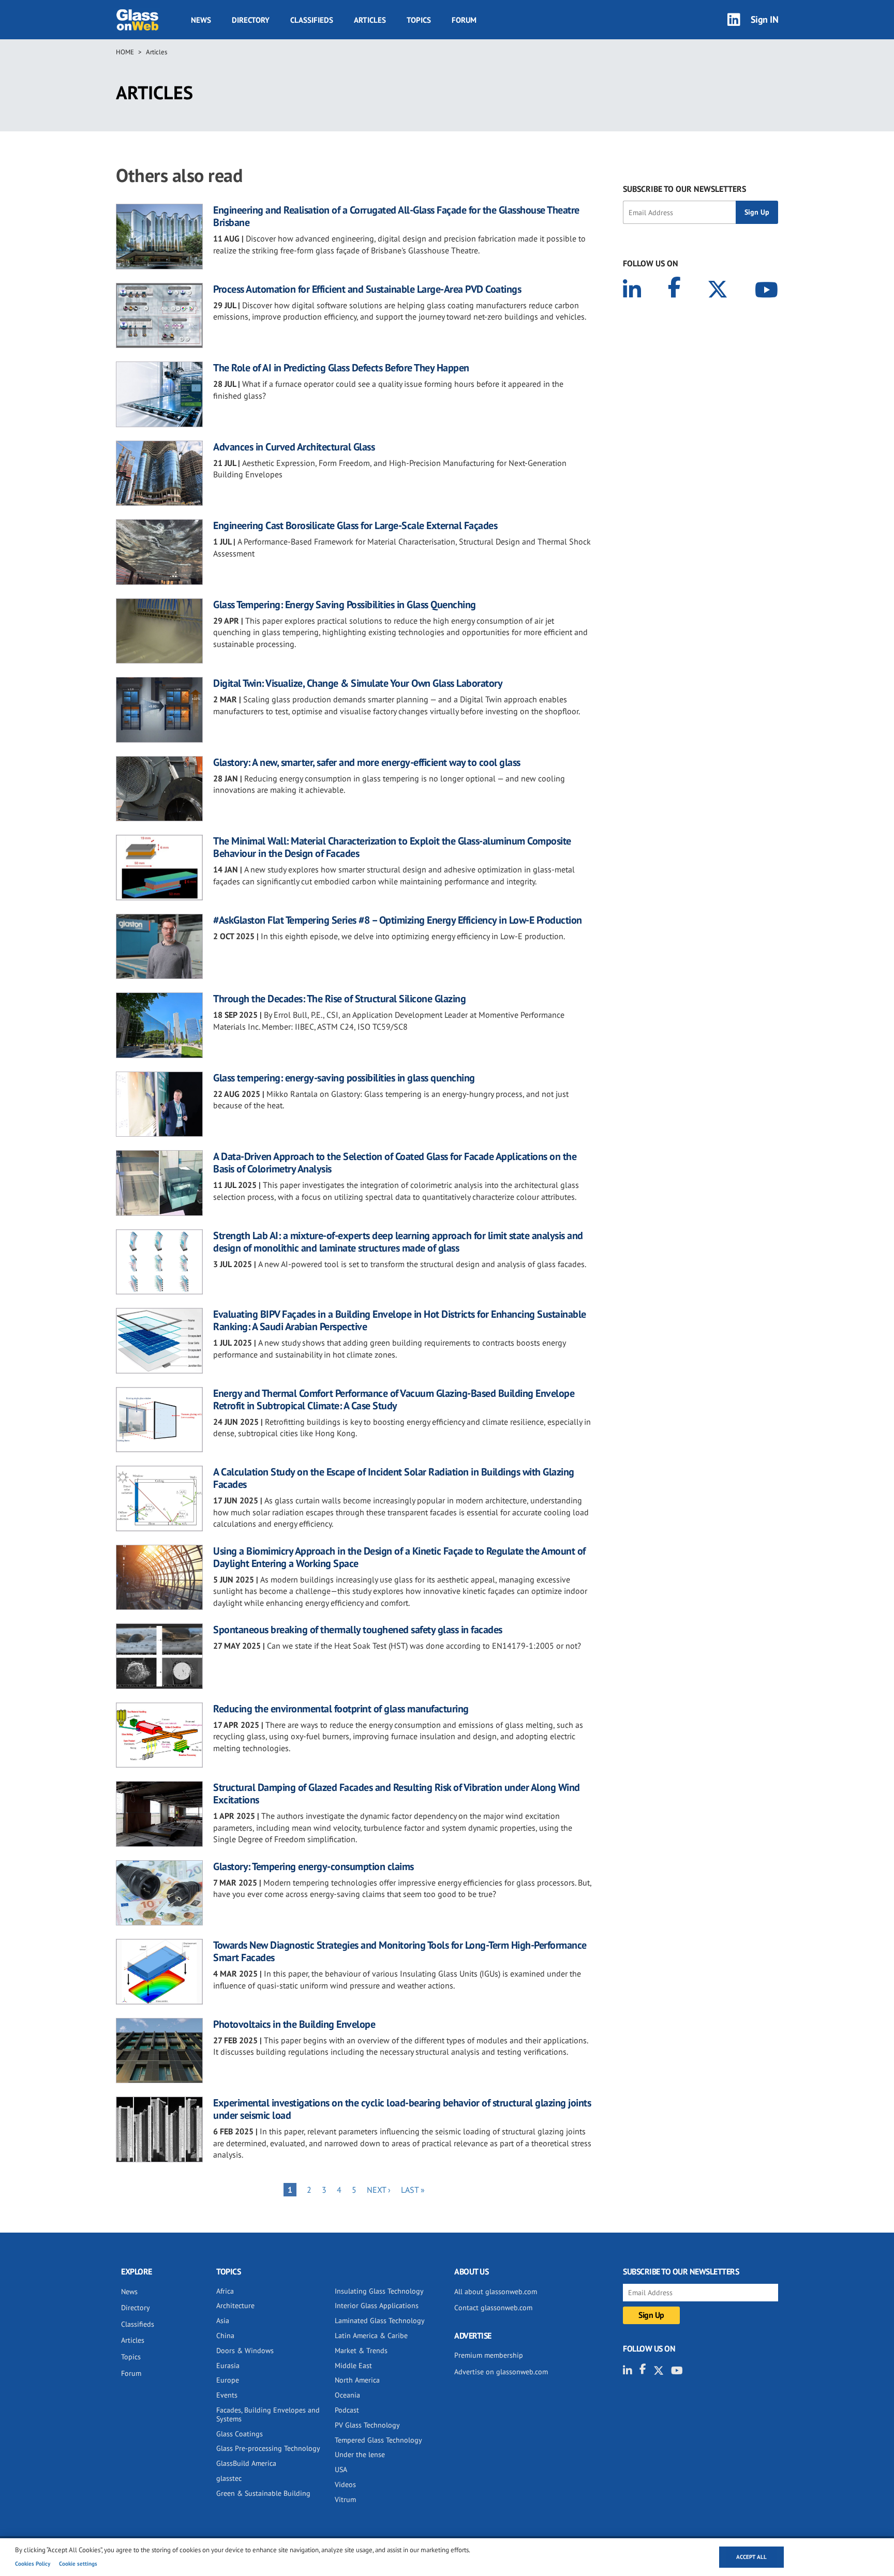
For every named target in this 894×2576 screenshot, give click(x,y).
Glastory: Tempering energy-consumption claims (314, 1866)
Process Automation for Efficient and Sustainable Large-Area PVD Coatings (367, 289)
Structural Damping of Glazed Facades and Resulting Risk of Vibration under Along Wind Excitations (397, 1794)
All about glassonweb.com (496, 2292)
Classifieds (312, 20)
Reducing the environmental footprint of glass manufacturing (341, 1709)
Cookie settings (78, 2564)
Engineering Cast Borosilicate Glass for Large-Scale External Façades (355, 525)
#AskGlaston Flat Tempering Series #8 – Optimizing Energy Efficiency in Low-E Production (398, 920)
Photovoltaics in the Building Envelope (294, 2024)
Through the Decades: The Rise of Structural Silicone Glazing (339, 999)
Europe (228, 2380)
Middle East (353, 2366)
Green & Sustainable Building (263, 2493)
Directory (251, 20)
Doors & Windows (245, 2351)
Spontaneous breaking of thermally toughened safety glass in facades (358, 1630)
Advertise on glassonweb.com (501, 2372)
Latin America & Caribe (371, 2336)
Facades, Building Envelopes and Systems (268, 2414)
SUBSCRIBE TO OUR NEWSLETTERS (684, 189)
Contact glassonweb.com (493, 2308)
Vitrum (345, 2499)
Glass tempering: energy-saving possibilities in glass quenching (344, 1078)
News (201, 20)
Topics (419, 20)
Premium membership (489, 2355)
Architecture (235, 2306)
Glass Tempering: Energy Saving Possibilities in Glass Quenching (345, 605)
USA (341, 2469)
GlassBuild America (246, 2463)
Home (125, 52)
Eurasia (228, 2366)
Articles (370, 20)
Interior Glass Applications (377, 2306)
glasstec (229, 2478)
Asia (223, 2321)
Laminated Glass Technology (380, 2321)
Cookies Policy (33, 2564)
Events (227, 2395)
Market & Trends (361, 2351)
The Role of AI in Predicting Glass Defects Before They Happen (341, 368)
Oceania (347, 2395)
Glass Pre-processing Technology (268, 2448)
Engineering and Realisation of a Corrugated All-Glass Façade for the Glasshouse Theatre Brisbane (396, 216)
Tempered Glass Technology (378, 2440)
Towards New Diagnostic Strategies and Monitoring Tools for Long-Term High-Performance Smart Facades (400, 1951)
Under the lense (360, 2454)
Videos (345, 2484)
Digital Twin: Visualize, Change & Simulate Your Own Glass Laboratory (358, 683)
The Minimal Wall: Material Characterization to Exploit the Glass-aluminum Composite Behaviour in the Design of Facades (392, 847)
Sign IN (765, 19)
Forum (464, 20)
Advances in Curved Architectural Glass (294, 447)
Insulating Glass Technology (379, 2291)
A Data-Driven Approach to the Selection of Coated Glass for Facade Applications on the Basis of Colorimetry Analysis (395, 1163)
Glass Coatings (240, 2434)
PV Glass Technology (367, 2425)
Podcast (347, 2410)
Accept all (751, 2557)
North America (357, 2380)
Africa (225, 2291)
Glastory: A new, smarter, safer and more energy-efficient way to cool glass (367, 762)
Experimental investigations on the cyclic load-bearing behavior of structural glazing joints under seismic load (402, 2109)
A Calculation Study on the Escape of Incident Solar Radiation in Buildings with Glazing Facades (394, 1478)
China (225, 2336)
